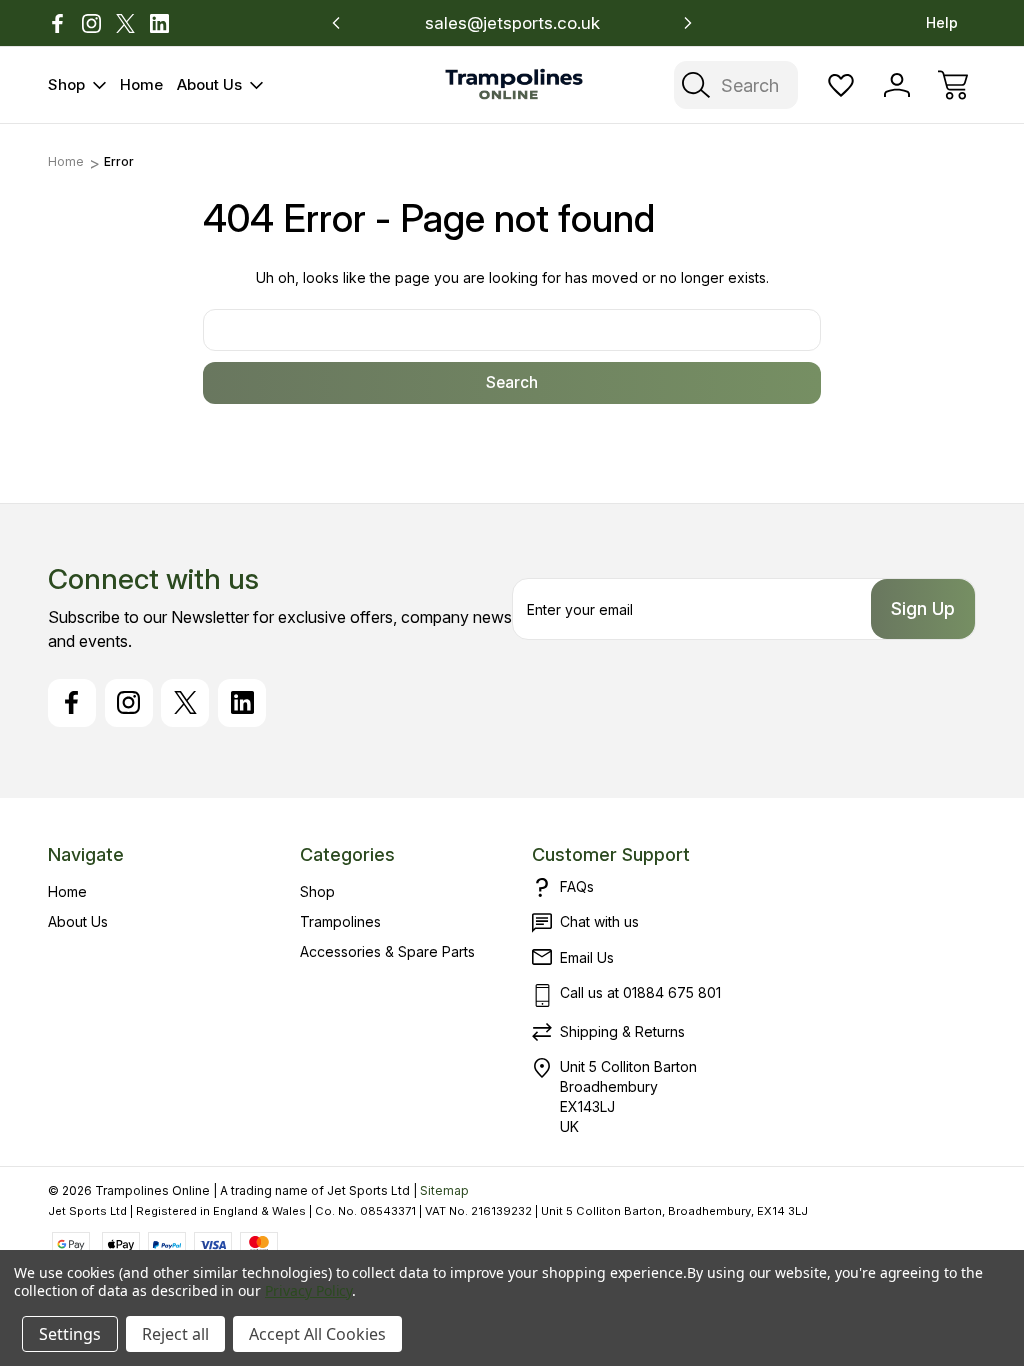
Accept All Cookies (317, 1334)
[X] (125, 23)
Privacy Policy (308, 1290)
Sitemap (444, 1190)
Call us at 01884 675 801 (640, 992)
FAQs (577, 886)
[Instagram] (91, 23)
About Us (209, 84)
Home (141, 84)
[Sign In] (897, 85)
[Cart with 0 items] (953, 85)
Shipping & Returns (622, 1031)
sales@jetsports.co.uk (512, 23)
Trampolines (340, 921)
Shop (66, 84)
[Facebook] (57, 23)
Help (942, 22)
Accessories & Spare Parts (387, 951)
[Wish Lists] (841, 85)
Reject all (175, 1334)
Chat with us (599, 921)
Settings (70, 1334)
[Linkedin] (159, 23)
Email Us (587, 957)
